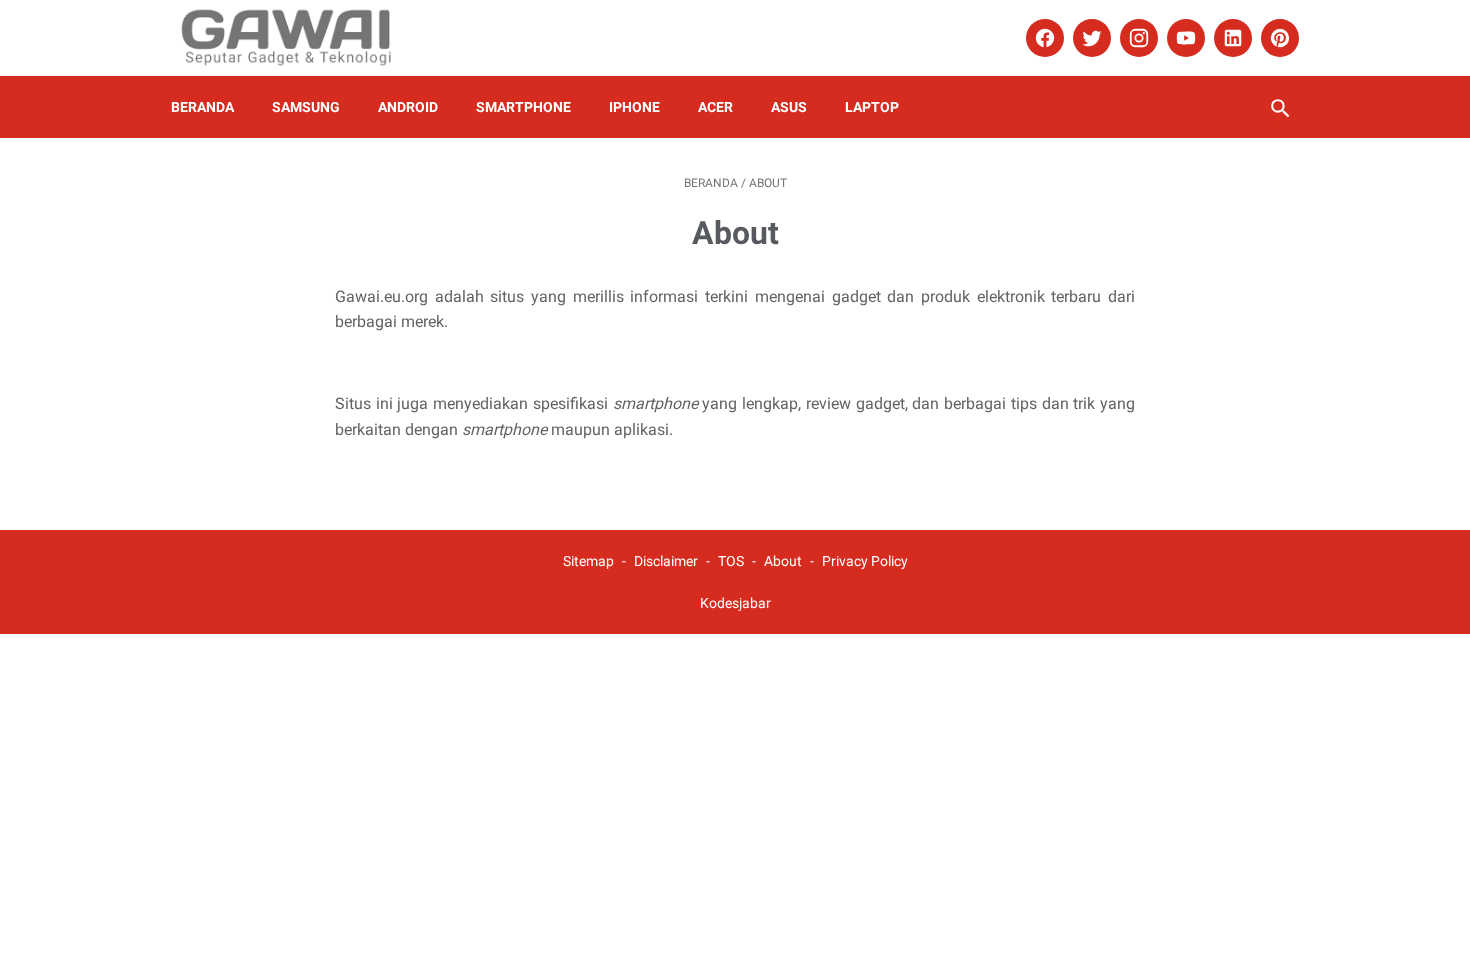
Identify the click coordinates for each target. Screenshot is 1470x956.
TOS (731, 561)
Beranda (202, 107)
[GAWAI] (299, 38)
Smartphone (523, 107)
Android (408, 107)
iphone (634, 107)
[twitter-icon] (1089, 38)
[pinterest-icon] (1277, 38)
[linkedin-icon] (1230, 38)
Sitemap (588, 561)
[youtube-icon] (1183, 38)
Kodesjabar (735, 603)
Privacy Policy (865, 561)
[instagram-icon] (1136, 38)
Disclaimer (666, 561)
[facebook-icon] (1042, 38)
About (784, 561)
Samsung (306, 107)
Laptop (872, 107)
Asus (789, 107)
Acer (715, 107)
